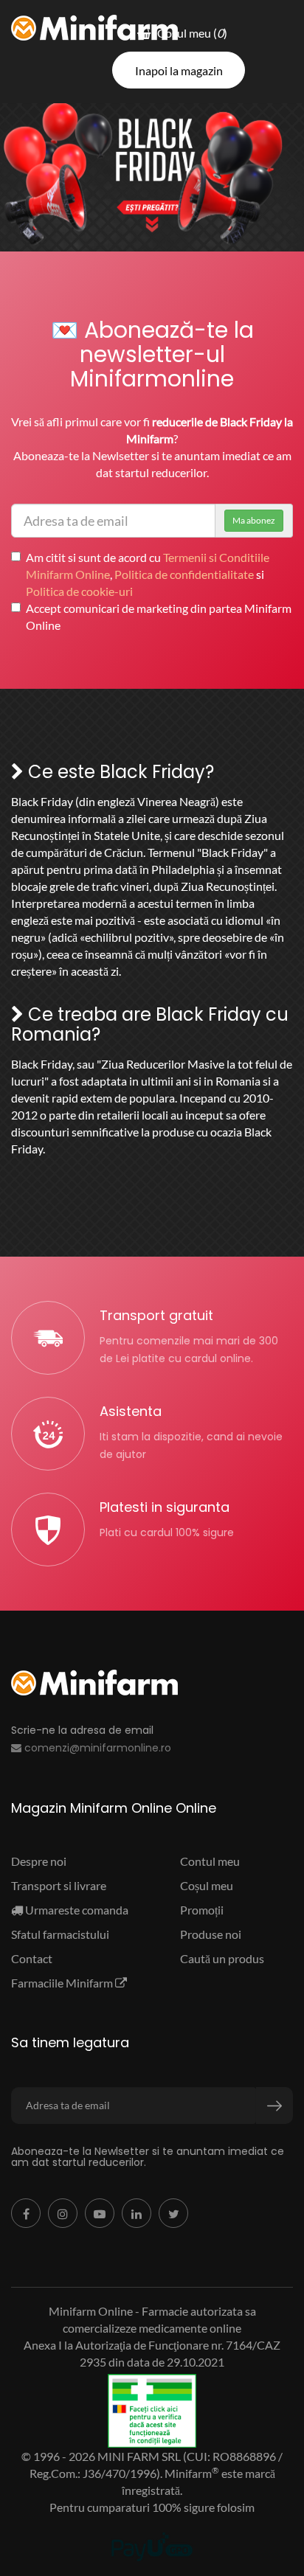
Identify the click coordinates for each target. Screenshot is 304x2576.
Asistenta (131, 1411)
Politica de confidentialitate (184, 574)
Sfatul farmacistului (60, 1934)
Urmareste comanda (76, 1910)
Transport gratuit (156, 1315)
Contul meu (210, 1861)
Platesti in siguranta (165, 1507)
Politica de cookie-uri (79, 591)
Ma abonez (254, 520)
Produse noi (211, 1934)
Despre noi (39, 1861)
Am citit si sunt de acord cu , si (148, 574)
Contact (32, 1958)
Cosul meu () (189, 33)
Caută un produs (222, 1958)
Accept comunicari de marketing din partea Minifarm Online (159, 617)
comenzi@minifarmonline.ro (96, 1748)
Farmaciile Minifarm (63, 1983)
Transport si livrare (59, 1885)
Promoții (202, 1910)
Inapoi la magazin (179, 70)
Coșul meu (207, 1885)
